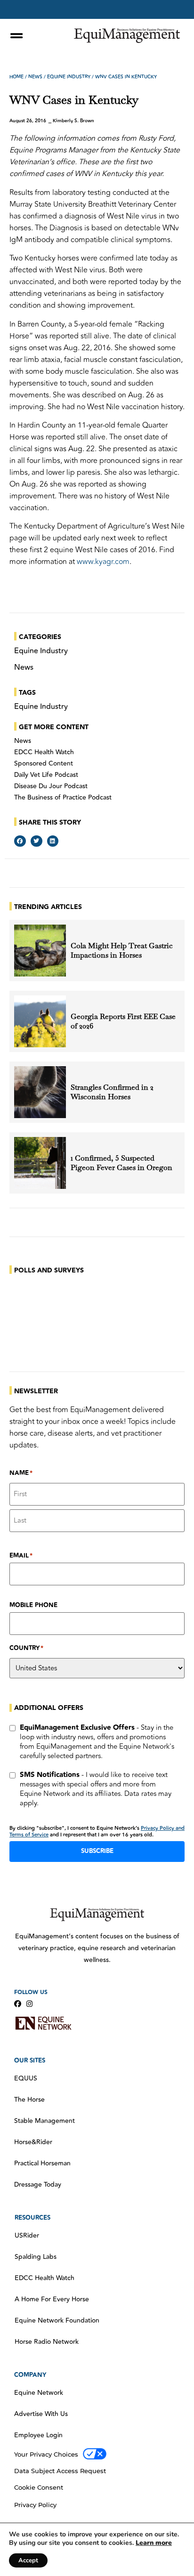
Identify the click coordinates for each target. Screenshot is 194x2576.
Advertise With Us (41, 2414)
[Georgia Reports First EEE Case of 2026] (40, 1021)
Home (16, 77)
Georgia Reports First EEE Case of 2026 (123, 1021)
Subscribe (97, 1851)
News (35, 77)
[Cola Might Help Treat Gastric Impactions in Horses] (40, 951)
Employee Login (38, 2435)
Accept (28, 2560)
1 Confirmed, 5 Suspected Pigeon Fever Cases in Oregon (121, 1163)
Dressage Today (38, 2185)
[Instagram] (29, 2004)
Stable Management (44, 2121)
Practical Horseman (42, 2164)
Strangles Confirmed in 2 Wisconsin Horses (112, 1092)
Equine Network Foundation (57, 2321)
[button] (20, 841)
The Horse (29, 2100)
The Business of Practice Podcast (63, 798)
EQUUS (26, 2079)
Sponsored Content (44, 764)
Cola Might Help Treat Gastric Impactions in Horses (122, 951)
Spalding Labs (36, 2257)
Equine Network (39, 2393)
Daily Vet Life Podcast (46, 775)
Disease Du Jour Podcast (51, 786)
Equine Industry (69, 77)
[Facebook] (18, 2004)
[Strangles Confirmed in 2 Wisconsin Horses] (40, 1092)
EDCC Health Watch (44, 752)
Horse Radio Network (47, 2342)
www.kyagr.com (103, 562)
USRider (27, 2236)
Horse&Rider (33, 2142)
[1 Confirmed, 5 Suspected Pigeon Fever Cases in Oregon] (40, 1163)
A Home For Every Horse (52, 2299)
